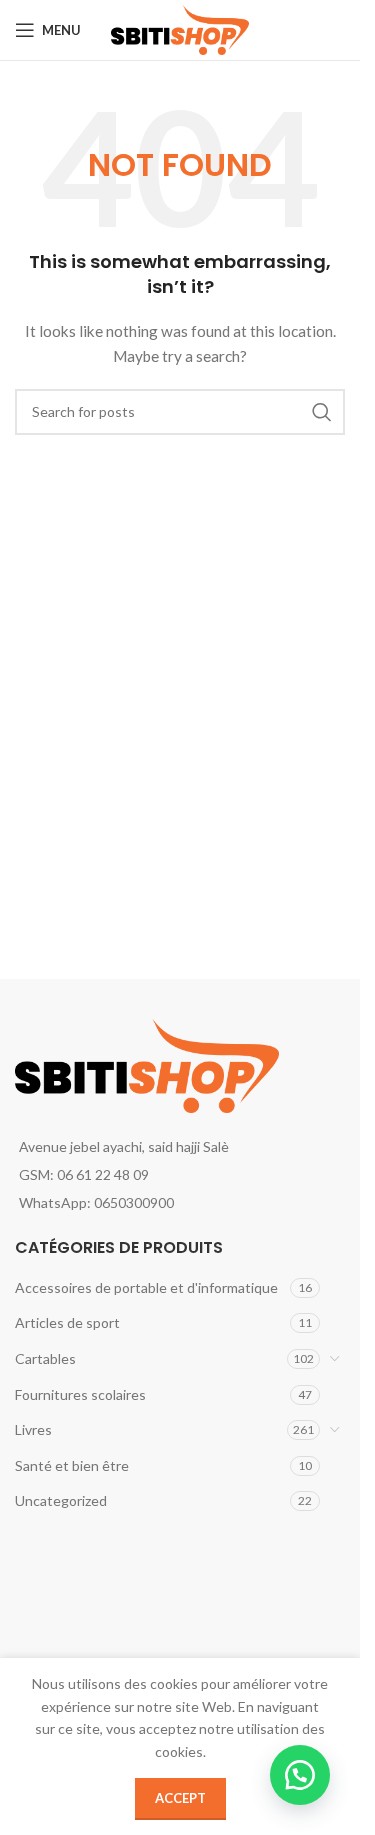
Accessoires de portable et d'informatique (146, 1287)
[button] (300, 1775)
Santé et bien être (72, 1465)
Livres (33, 1429)
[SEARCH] (322, 412)
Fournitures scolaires (80, 1394)
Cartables (45, 1358)
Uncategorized (61, 1500)
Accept (180, 1798)
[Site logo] (180, 28)
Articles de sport (67, 1322)
